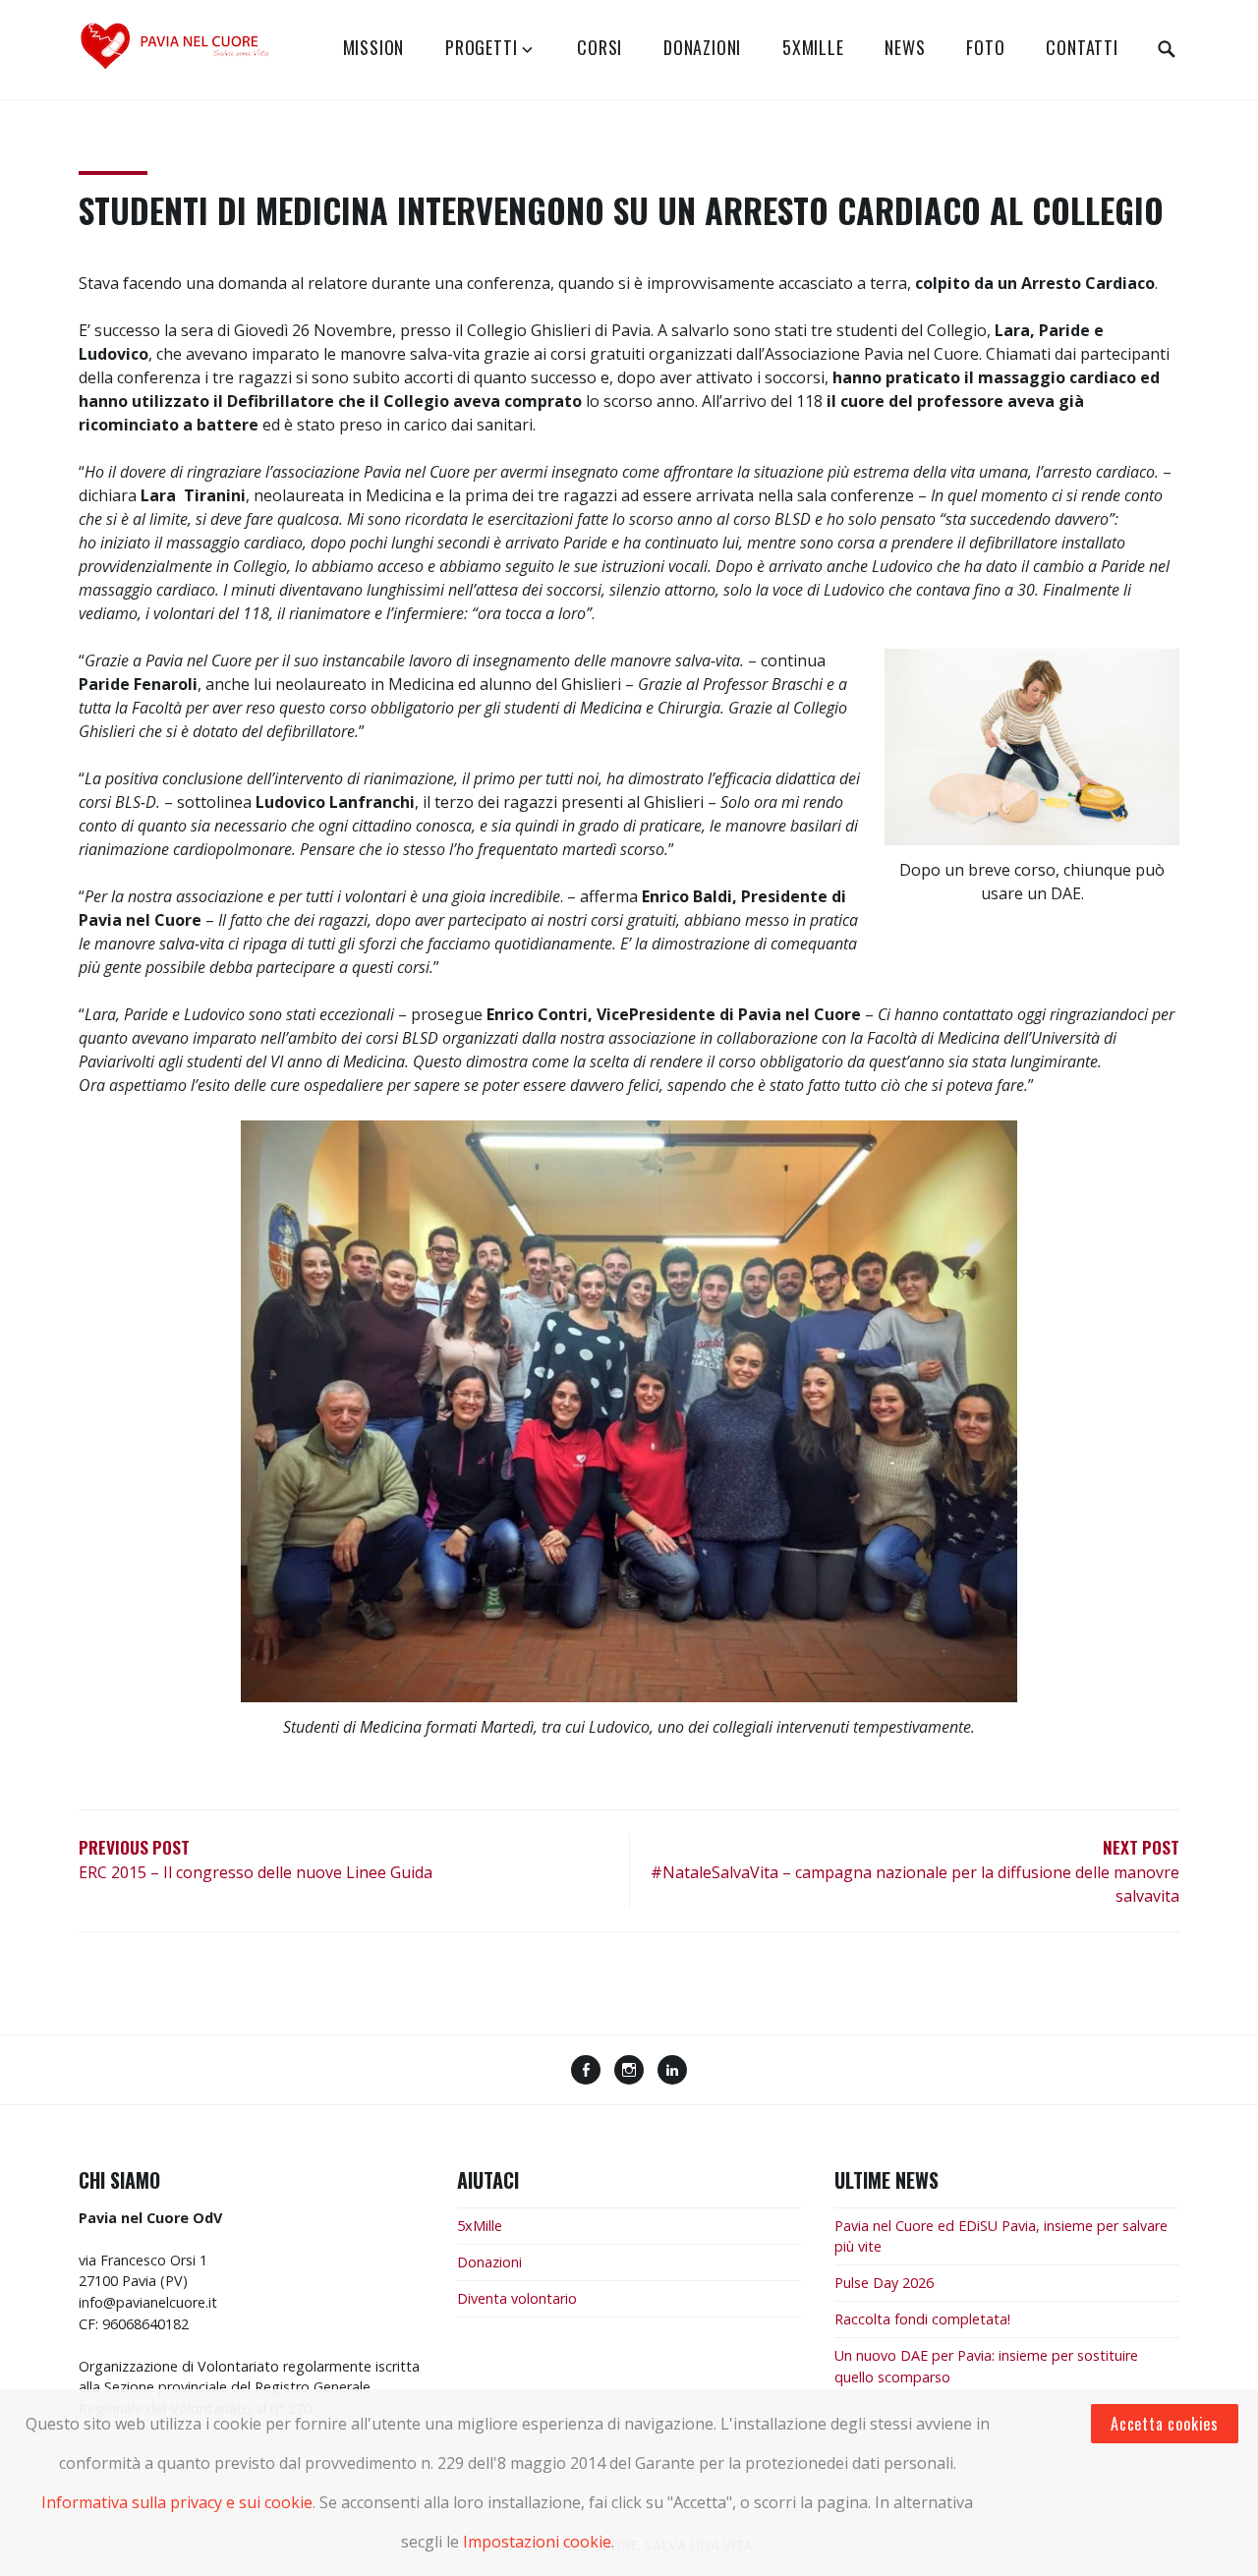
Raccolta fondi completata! (922, 2319)
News (905, 47)
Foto (985, 47)
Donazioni (702, 47)
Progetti (481, 47)
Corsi (600, 47)
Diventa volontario (517, 2298)
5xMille (813, 47)
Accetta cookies (1165, 2424)
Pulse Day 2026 (884, 2283)
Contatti (1082, 47)
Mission (374, 47)
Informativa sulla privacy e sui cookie (177, 2502)
